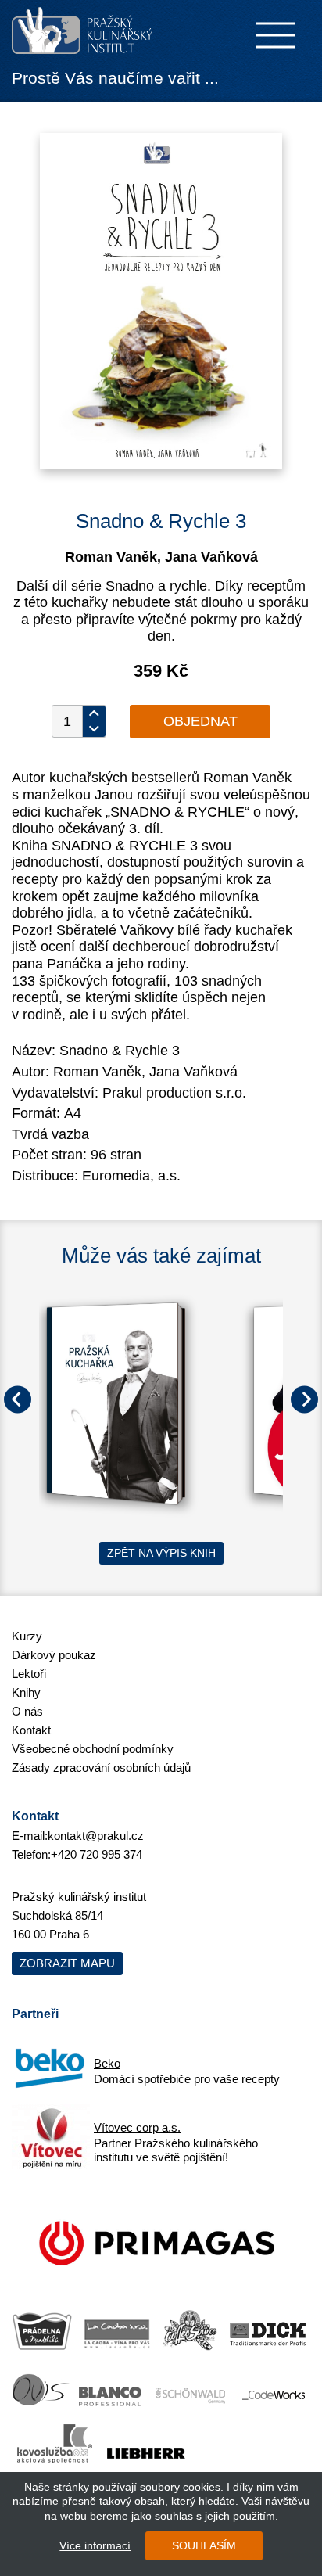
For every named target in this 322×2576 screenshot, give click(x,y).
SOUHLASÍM (204, 2545)
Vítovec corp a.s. (137, 2127)
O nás (27, 1711)
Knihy (26, 1692)
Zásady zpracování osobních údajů (101, 1768)
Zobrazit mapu (67, 1963)
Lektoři (29, 1674)
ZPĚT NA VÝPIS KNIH (161, 1553)
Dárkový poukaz (54, 1655)
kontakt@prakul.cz (96, 1836)
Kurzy (27, 1636)
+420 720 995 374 (97, 1854)
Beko (107, 2063)
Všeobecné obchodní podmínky (93, 1749)
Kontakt (31, 1730)
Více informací (95, 2545)
